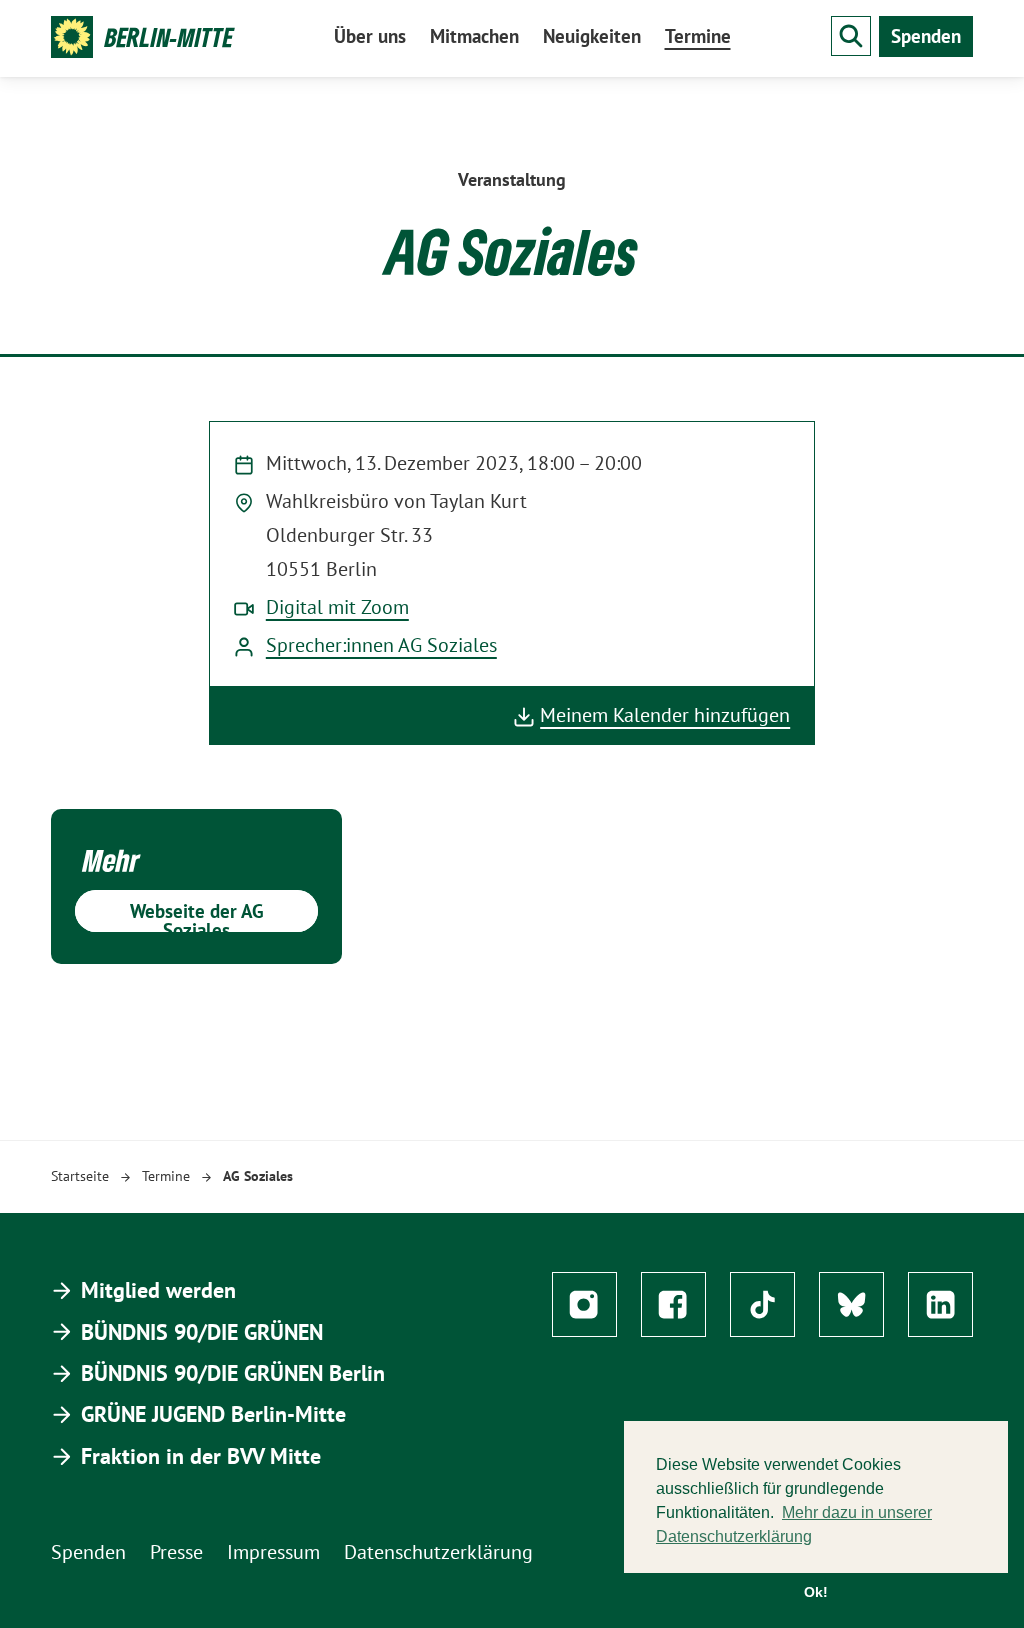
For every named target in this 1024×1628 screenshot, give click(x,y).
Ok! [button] (816, 1592)
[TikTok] (762, 1304)
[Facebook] (673, 1304)
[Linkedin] (940, 1304)
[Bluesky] (851, 1304)
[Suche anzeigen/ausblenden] (851, 36)
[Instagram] (584, 1304)
